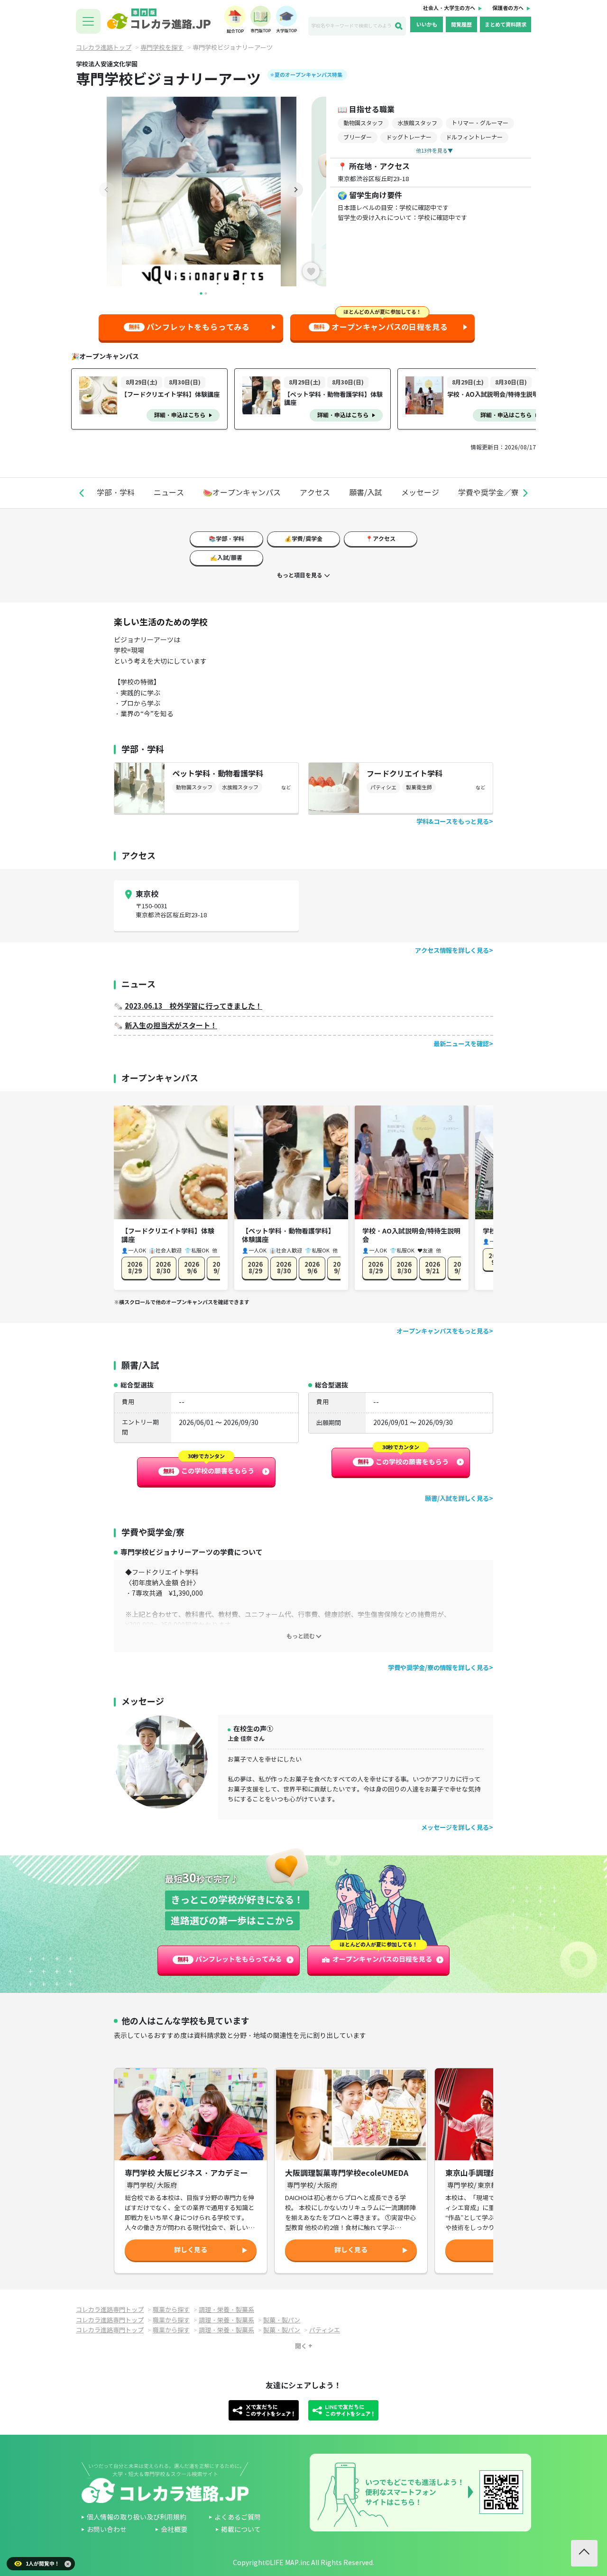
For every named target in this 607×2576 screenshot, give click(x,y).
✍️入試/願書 (226, 558)
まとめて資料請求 (506, 25)
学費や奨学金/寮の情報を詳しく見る (438, 1668)
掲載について (241, 2530)
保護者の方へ (508, 8)
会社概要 (174, 2530)
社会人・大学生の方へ (449, 8)
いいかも (427, 25)
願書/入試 (366, 493)
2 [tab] (206, 293)
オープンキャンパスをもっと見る (443, 1331)
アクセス (315, 493)
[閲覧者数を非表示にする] (68, 2564)
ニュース (169, 493)
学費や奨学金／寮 (488, 493)
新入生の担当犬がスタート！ (171, 1026)
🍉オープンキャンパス (242, 493)
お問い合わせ (107, 2530)
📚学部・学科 (226, 539)
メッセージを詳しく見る (455, 1828)
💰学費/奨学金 (303, 539)
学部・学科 (116, 493)
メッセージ (420, 493)
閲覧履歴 (461, 25)
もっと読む (301, 1636)
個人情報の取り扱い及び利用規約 (137, 2517)
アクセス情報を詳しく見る (452, 951)
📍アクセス (381, 539)
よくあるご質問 (238, 2517)
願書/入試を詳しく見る (457, 1499)
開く (301, 2346)
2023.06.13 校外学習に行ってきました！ (193, 1006)
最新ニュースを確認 (461, 1044)
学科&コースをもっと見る (453, 822)
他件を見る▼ (434, 151)
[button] (82, 493)
